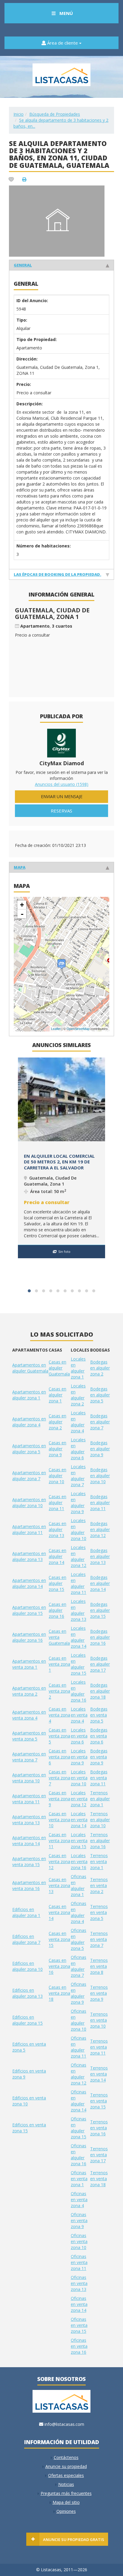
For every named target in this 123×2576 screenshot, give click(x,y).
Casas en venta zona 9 (59, 1799)
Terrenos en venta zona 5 (99, 1912)
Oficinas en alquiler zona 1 (79, 1885)
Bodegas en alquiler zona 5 (100, 1395)
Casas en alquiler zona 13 (57, 1529)
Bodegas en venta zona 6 (99, 1736)
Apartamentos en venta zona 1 (29, 1664)
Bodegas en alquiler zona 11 (100, 1502)
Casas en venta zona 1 (59, 1664)
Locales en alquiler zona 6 (78, 1449)
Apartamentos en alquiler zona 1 (29, 1395)
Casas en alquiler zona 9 (57, 1449)
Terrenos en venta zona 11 (99, 2047)
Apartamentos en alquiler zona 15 (29, 1610)
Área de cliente (63, 43)
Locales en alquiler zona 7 (78, 1476)
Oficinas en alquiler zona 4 (79, 1912)
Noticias (66, 2484)
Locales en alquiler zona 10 (79, 1529)
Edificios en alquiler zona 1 (26, 1912)
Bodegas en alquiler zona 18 (100, 1691)
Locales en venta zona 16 (79, 1861)
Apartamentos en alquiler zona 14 (29, 1583)
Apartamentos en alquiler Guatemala (30, 1368)
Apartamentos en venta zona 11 (29, 1799)
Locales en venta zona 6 (79, 1736)
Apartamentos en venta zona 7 (29, 1757)
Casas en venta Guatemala (59, 1637)
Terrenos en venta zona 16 (99, 2128)
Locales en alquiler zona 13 (79, 1610)
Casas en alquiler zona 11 (57, 1502)
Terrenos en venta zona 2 (99, 1885)
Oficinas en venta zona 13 (79, 2283)
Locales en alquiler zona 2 (78, 1395)
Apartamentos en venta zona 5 (29, 1736)
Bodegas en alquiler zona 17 (100, 1664)
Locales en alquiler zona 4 (78, 1422)
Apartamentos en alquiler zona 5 (29, 1449)
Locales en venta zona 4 (79, 1715)
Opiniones (66, 2511)
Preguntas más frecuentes (66, 2493)
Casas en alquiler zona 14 (57, 1556)
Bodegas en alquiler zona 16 (100, 1637)
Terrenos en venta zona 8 (99, 1966)
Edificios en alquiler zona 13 (27, 1993)
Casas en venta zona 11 (59, 1841)
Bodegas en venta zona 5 (99, 1715)
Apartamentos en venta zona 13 (29, 1820)
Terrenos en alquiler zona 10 (100, 1820)
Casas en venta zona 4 (59, 1715)
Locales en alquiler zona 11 (79, 1583)
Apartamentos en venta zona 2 (29, 1691)
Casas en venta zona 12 (59, 1861)
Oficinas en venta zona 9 (79, 2220)
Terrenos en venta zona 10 (99, 2020)
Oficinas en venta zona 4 (79, 2200)
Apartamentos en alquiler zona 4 (29, 1422)
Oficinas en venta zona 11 (79, 2262)
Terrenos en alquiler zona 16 (100, 1841)
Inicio (19, 114)
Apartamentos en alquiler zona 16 (29, 1637)
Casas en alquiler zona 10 (57, 1476)
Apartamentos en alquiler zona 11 (29, 1529)
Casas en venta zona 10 (59, 1820)
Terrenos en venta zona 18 (99, 2179)
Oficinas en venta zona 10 (79, 2241)
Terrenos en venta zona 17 (99, 2155)
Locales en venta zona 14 (79, 1820)
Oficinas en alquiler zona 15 (79, 2128)
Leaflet (56, 1029)
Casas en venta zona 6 (59, 1757)
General (23, 265)
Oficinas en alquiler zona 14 (79, 2101)
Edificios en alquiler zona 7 (26, 1939)
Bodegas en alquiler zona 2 (100, 1368)
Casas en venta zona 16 (59, 1966)
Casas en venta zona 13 (59, 1885)
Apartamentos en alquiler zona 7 (29, 1476)
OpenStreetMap (78, 1029)
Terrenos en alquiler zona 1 (100, 1799)
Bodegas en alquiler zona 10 (100, 1476)
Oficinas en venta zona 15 (79, 2325)
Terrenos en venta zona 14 (99, 2074)
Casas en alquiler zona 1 (57, 1395)
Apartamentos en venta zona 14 (29, 1841)
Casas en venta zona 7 (59, 1778)
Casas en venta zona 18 (59, 1993)
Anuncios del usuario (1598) (62, 784)
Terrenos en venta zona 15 (99, 2101)
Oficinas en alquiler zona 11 (79, 2047)
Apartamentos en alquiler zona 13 (29, 1556)
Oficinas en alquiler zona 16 (79, 2155)
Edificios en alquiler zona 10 (27, 1966)
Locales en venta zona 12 (79, 1799)
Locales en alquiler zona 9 (78, 1502)
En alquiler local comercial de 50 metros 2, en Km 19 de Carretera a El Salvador (59, 1162)
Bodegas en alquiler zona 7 (100, 1422)
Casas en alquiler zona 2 (57, 1422)
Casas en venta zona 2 (59, 1691)
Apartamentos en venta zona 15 (29, 1861)
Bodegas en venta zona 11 (99, 1778)
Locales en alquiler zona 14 (79, 1637)
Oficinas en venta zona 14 (79, 2304)
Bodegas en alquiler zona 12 (100, 1529)
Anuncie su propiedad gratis (74, 2540)
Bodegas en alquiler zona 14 (100, 1583)
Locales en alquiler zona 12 (79, 1556)
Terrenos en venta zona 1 (99, 1861)
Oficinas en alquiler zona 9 (79, 1993)
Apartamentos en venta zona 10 (29, 1778)
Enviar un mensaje (62, 796)
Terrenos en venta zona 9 (99, 1993)
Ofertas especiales (66, 2475)
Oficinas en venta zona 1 (79, 2179)
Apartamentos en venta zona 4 (29, 1715)
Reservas (61, 811)
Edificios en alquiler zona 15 (27, 2020)
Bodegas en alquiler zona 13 (100, 1556)
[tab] (61, 265)
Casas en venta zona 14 (59, 1912)
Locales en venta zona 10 (79, 1778)
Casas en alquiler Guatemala (59, 1368)
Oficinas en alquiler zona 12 (79, 2074)
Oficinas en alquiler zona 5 (79, 1939)
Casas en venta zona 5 (59, 1736)
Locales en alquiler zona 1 (78, 1368)
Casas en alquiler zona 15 (57, 1583)
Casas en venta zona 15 (59, 1939)
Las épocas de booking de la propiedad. (57, 574)
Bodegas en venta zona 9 (99, 1757)
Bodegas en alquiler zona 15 (100, 1610)
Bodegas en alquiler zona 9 (100, 1449)
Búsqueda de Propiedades (55, 114)
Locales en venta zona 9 (79, 1757)
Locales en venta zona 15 (79, 1841)
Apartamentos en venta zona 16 (29, 1885)
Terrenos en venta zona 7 (99, 1939)
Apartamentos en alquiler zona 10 (29, 1502)
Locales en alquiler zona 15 (79, 1664)
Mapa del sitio (66, 2502)
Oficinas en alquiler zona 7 (79, 1966)
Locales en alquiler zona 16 (79, 1691)
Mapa (20, 867)
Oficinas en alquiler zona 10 (79, 2020)
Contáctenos (66, 2457)
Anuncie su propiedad (66, 2466)
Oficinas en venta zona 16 (79, 2346)
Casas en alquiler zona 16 (57, 1610)
